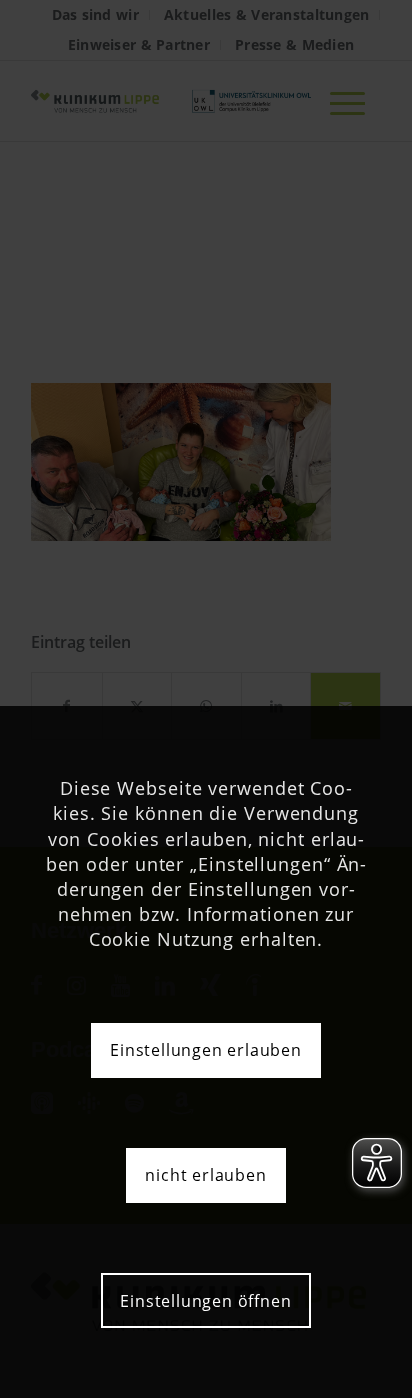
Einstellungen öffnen (205, 1301)
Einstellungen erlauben (206, 1050)
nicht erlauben (205, 1175)
